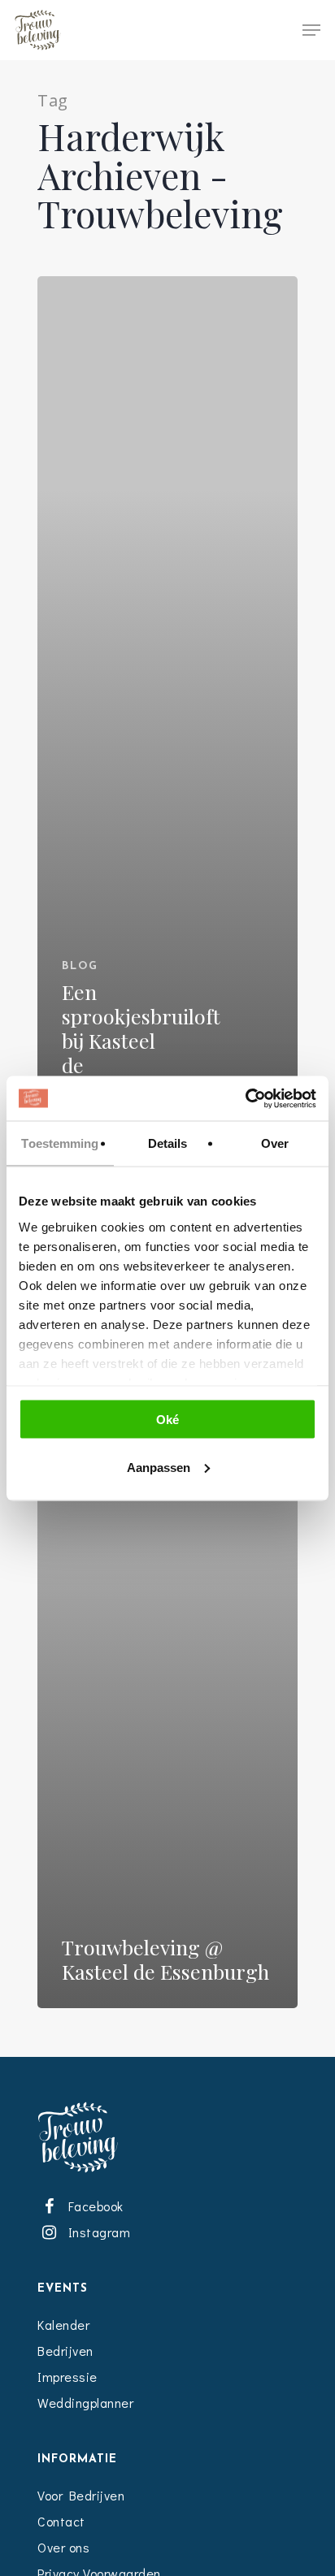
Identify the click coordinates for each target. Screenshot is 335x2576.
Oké (167, 1420)
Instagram (96, 2232)
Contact (61, 2521)
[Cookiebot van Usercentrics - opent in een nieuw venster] (245, 1098)
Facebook (93, 2206)
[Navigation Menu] (311, 30)
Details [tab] (168, 1143)
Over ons (63, 2547)
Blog (80, 966)
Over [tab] (275, 1143)
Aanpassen (159, 1467)
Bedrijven (65, 2351)
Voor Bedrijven (81, 2495)
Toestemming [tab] (60, 1143)
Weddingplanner (85, 2403)
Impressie (67, 2377)
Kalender (63, 2325)
